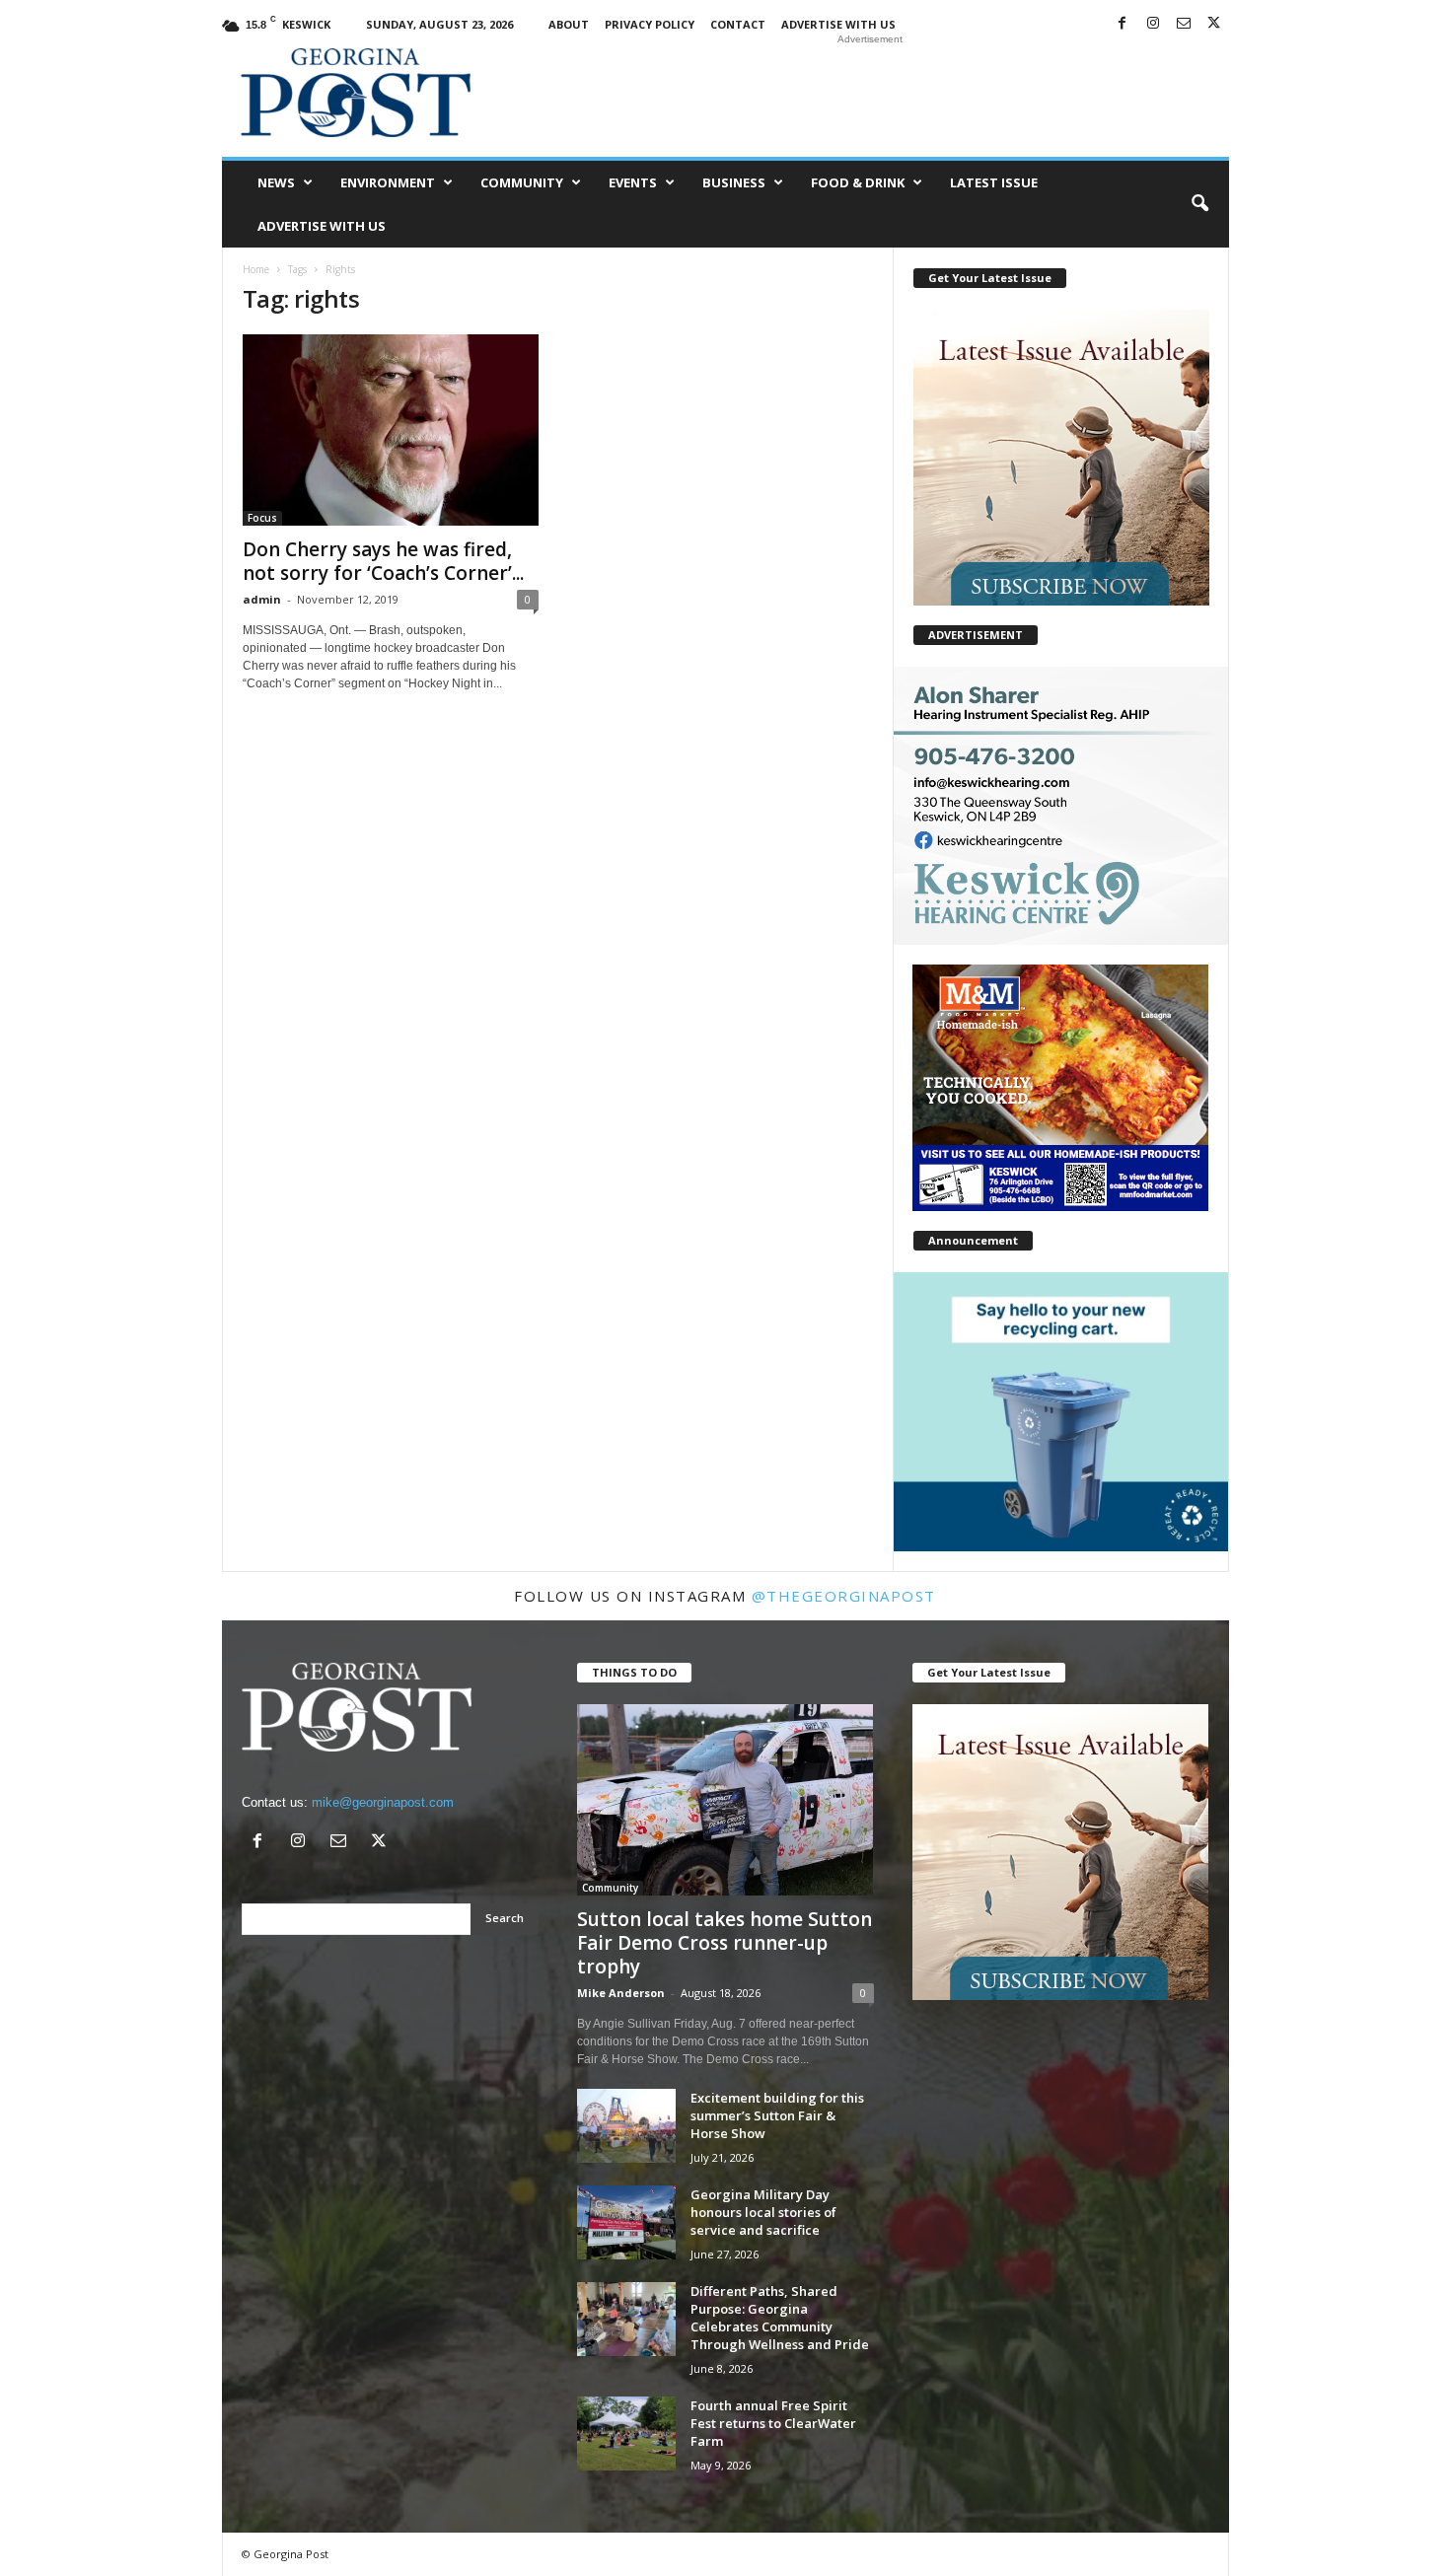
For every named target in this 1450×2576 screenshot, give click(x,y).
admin (262, 599)
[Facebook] (1123, 24)
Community (522, 182)
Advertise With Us (838, 24)
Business (734, 182)
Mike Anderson (621, 1993)
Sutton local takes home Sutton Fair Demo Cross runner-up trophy (725, 1943)
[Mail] (1184, 24)
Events (633, 182)
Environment (388, 182)
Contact (738, 24)
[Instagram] (1153, 24)
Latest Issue (994, 182)
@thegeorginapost (844, 1596)
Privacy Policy (650, 24)
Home (256, 269)
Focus (262, 518)
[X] (1214, 24)
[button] (1199, 204)
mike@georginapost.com (383, 1802)
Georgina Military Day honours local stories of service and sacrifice (763, 2212)
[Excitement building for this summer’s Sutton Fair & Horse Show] (626, 2126)
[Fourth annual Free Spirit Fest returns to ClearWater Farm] (626, 2433)
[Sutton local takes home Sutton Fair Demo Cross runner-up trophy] (725, 1800)
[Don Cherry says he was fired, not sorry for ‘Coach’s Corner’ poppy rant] (391, 430)
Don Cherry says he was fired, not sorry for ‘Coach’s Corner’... (383, 561)
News (276, 182)
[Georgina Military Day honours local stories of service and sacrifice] (626, 2222)
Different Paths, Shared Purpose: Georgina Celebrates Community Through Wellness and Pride (780, 2318)
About (569, 24)
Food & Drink (858, 182)
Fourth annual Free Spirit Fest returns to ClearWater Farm (773, 2423)
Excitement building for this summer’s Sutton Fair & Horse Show (777, 2115)
